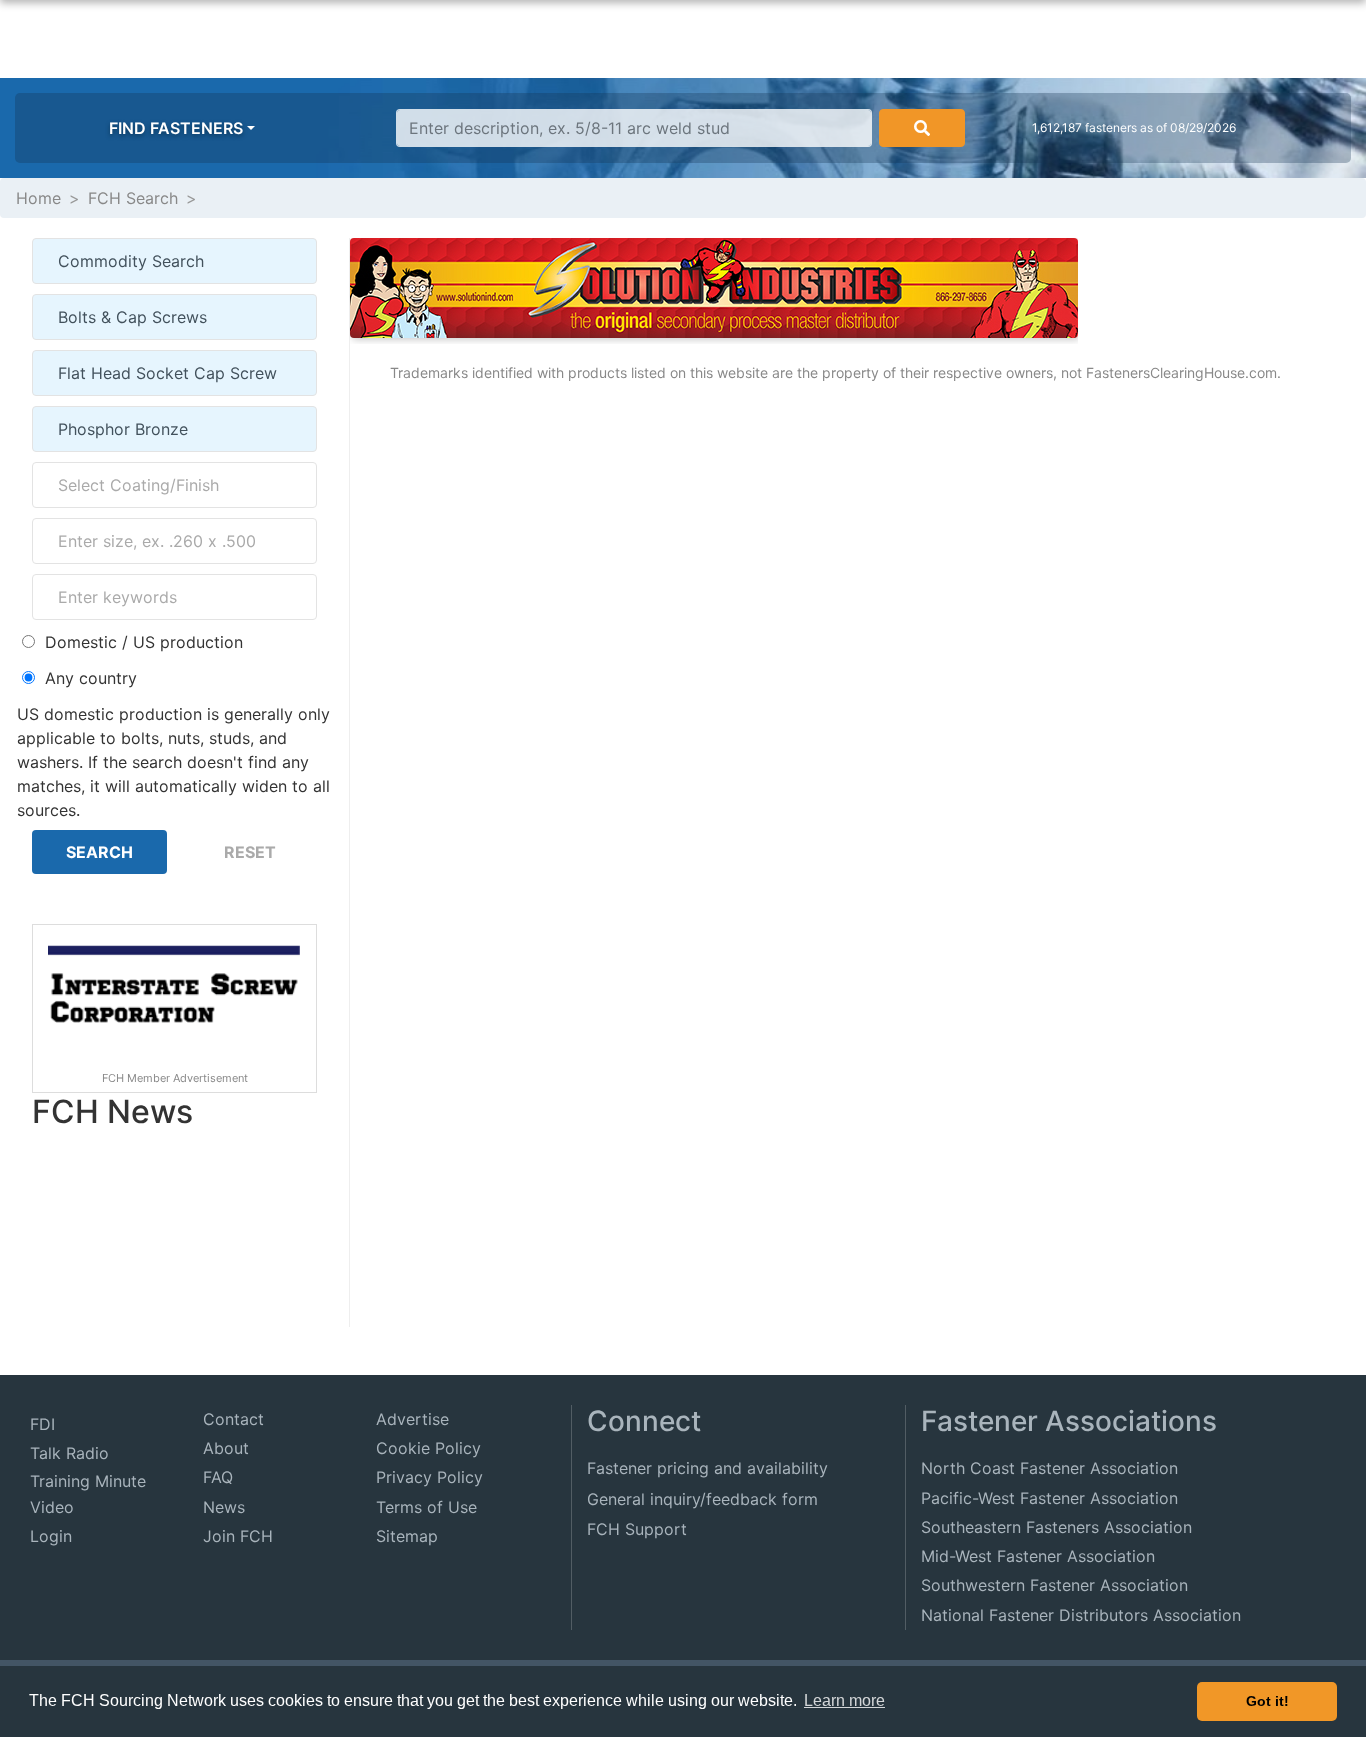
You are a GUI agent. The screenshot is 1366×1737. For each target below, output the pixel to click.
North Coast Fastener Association (1049, 1468)
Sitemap (407, 1536)
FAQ (218, 1477)
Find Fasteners (176, 128)
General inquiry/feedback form (702, 1499)
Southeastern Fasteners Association (1056, 1527)
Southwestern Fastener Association (1054, 1585)
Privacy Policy (429, 1477)
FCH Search (133, 198)
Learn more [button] (844, 1700)
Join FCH (238, 1536)
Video (52, 1507)
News (224, 1507)
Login (51, 1536)
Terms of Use (426, 1507)
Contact (233, 1419)
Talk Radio (69, 1453)
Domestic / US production (144, 642)
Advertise (412, 1419)
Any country (91, 678)
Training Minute (88, 1481)
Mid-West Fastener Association (1038, 1556)
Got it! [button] (1267, 1701)
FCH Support (637, 1529)
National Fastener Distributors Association (1081, 1615)
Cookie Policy (428, 1448)
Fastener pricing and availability (707, 1468)
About (226, 1448)
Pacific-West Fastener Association (1049, 1498)
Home (38, 198)
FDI (42, 1424)
